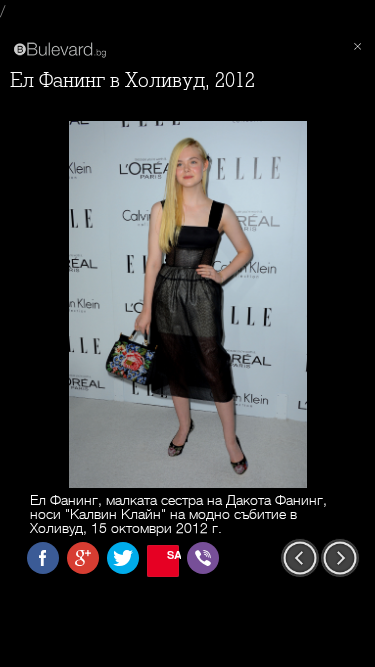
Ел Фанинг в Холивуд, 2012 (132, 80)
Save (173, 554)
